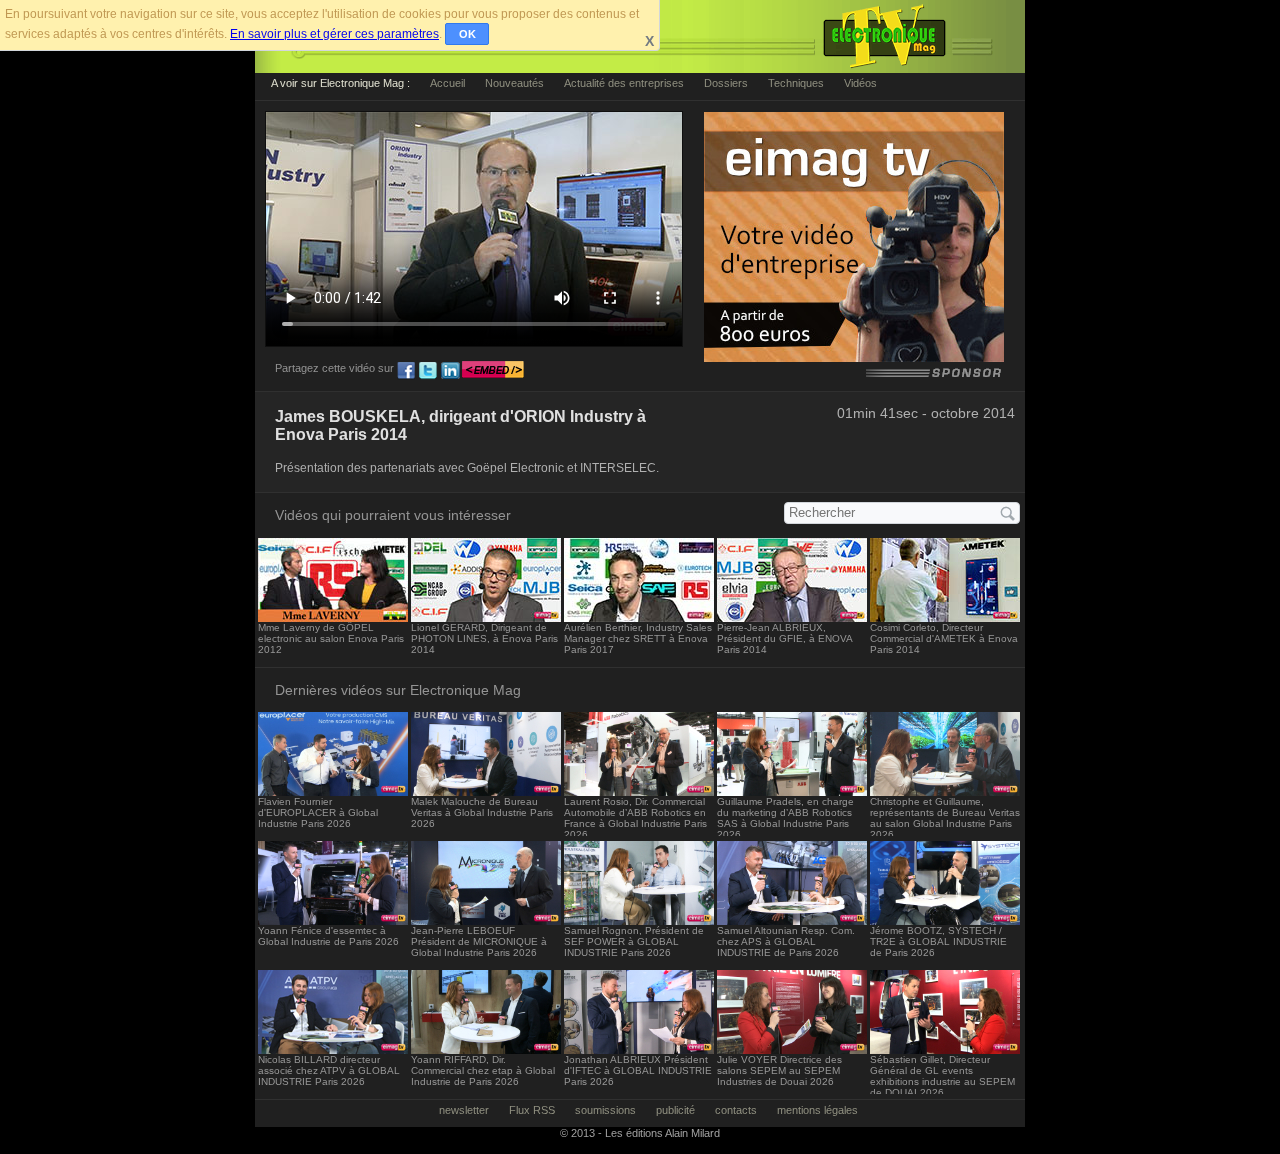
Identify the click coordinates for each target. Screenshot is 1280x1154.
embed (493, 371)
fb (406, 371)
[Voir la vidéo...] (333, 616)
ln (450, 371)
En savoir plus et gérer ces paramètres (334, 34)
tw (428, 371)
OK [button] (467, 34)
